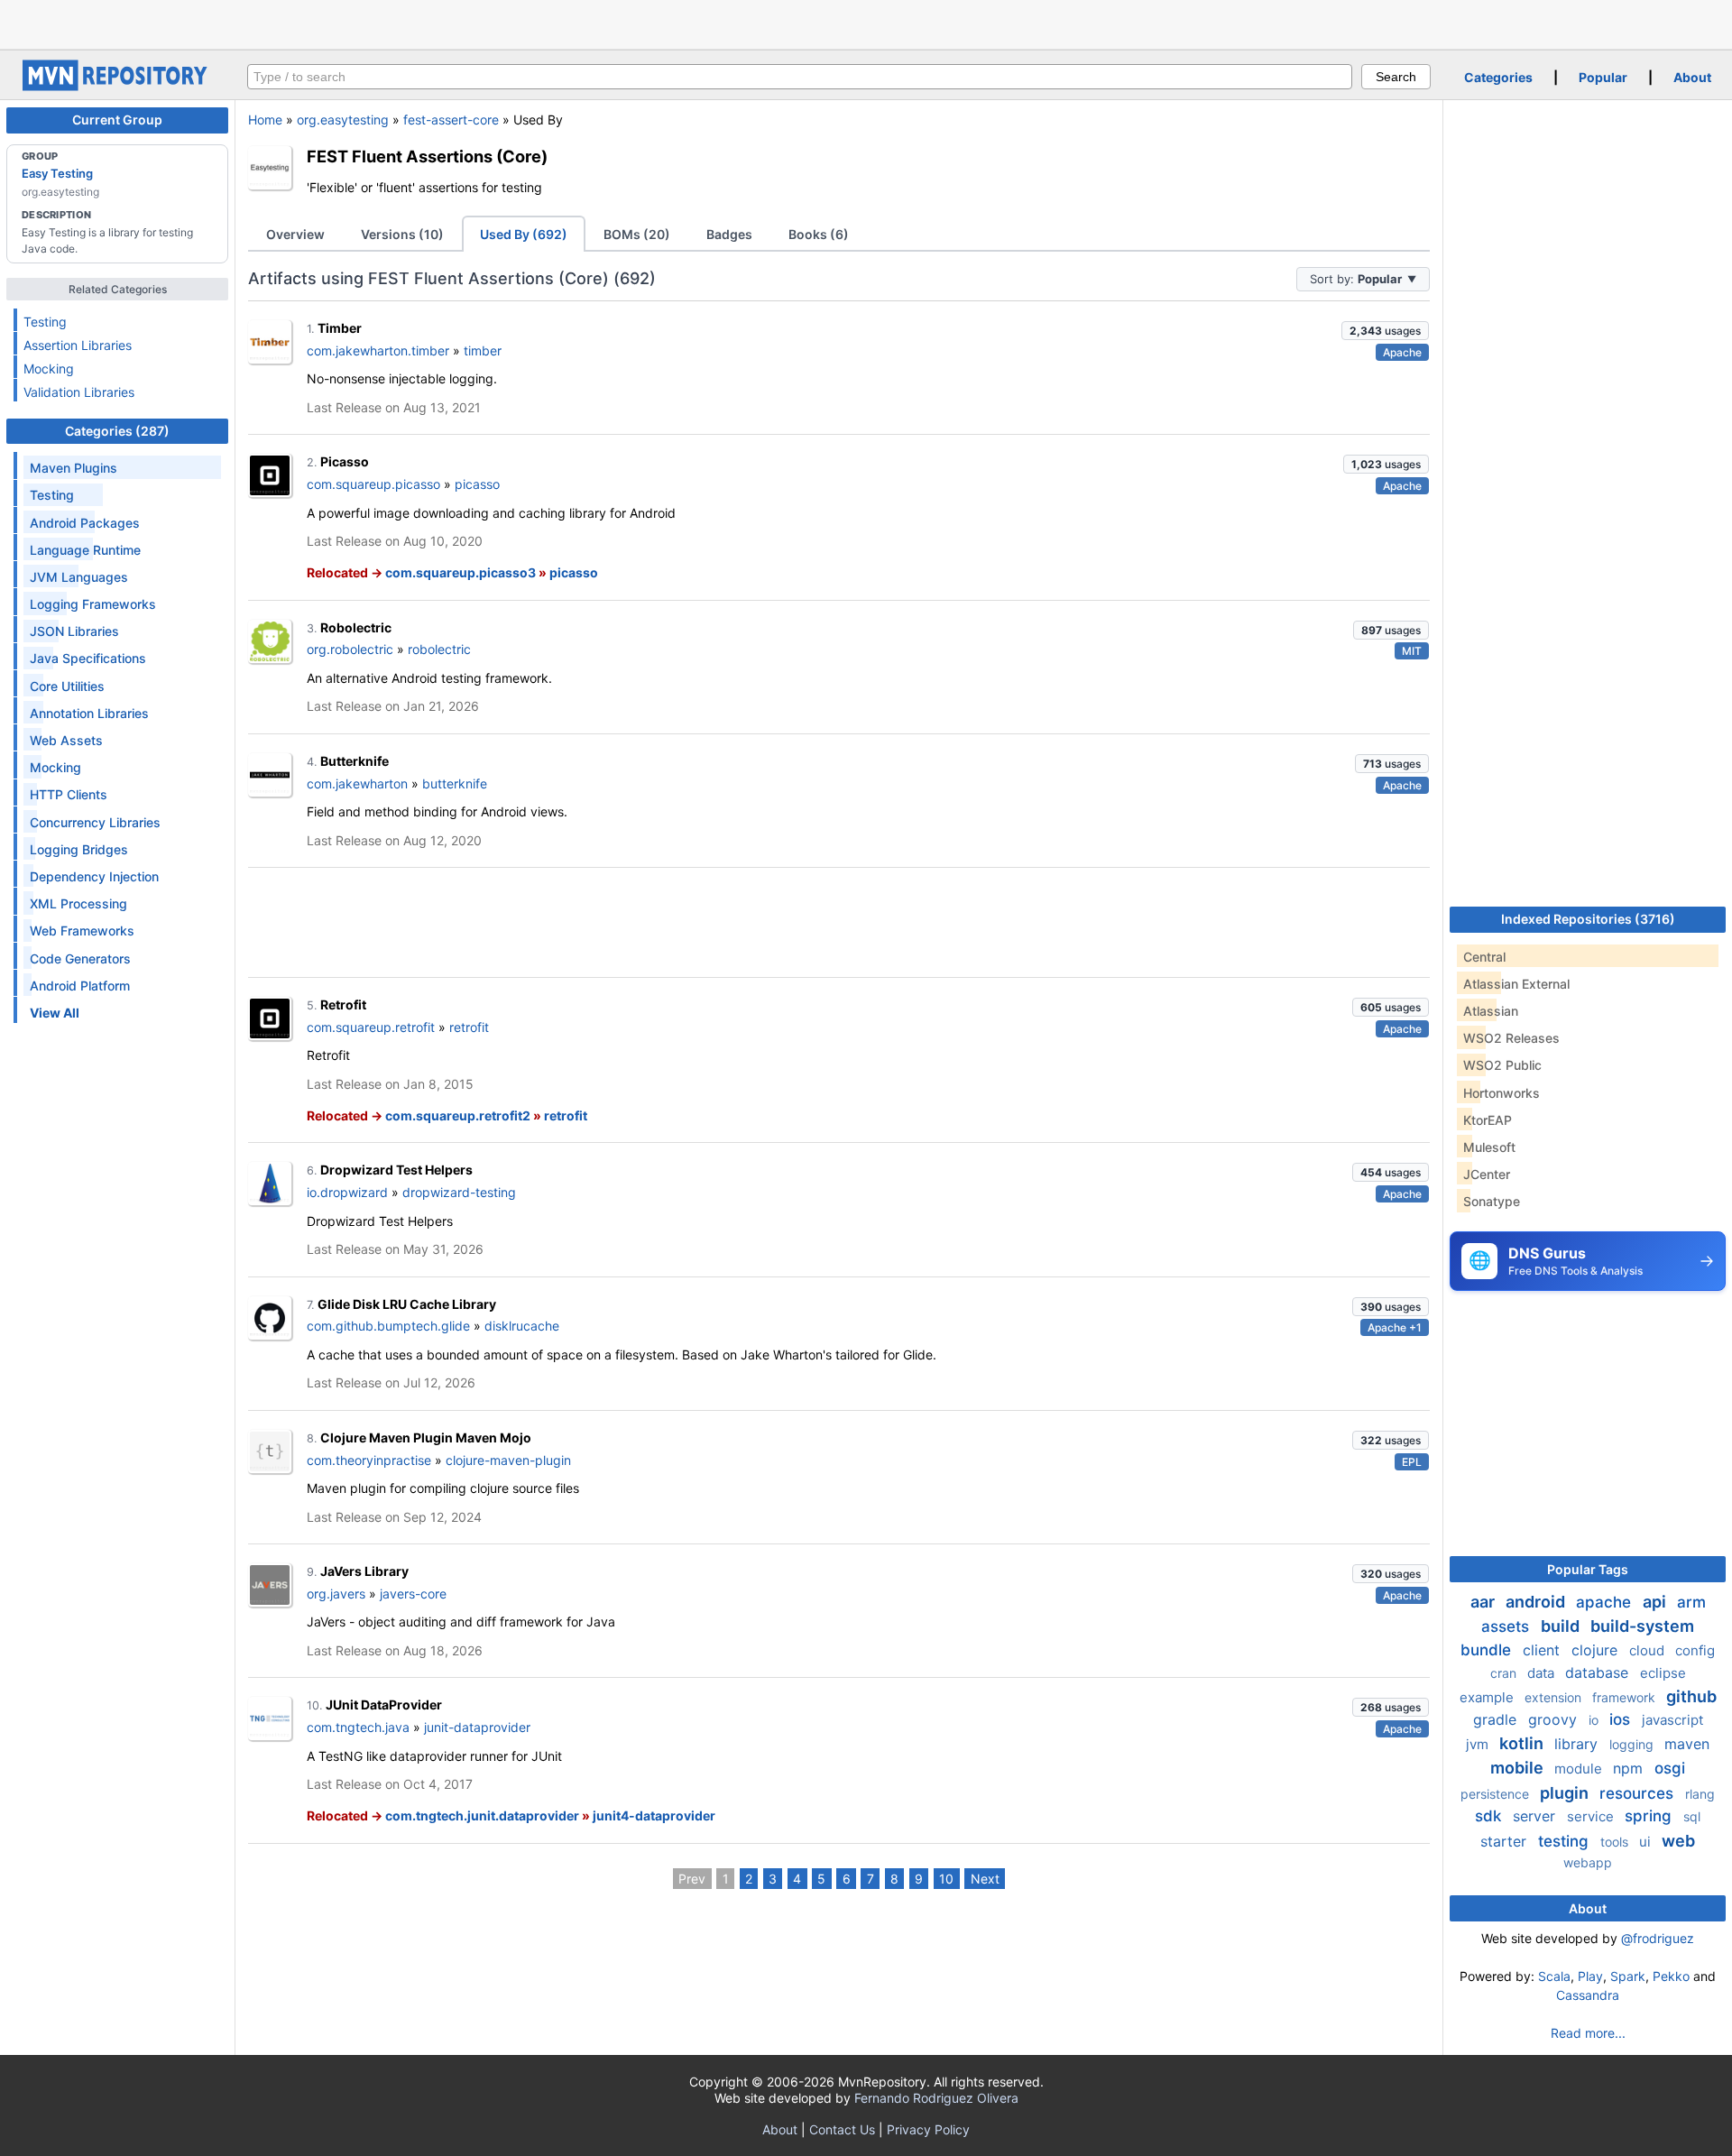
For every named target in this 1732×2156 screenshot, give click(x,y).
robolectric (439, 649)
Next (985, 1879)
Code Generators (80, 958)
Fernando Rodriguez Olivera (936, 2098)
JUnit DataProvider (384, 1705)
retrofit (469, 1027)
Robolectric (356, 627)
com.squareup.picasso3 (461, 572)
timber (483, 350)
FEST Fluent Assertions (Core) (427, 156)
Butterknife (355, 761)
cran (1505, 1673)
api (1656, 1602)
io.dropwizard (347, 1192)
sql (1692, 1816)
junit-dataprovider (477, 1727)
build (1562, 1626)
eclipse (1663, 1673)
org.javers (336, 1594)
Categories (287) (117, 431)
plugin (1566, 1793)
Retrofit (343, 1004)
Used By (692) (524, 234)
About (1692, 77)
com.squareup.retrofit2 (458, 1115)
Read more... (1588, 2033)
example (1488, 1697)
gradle (1497, 1719)
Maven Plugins (74, 468)
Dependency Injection (94, 876)
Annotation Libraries (89, 713)
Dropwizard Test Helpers (396, 1170)
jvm (1479, 1744)
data (1543, 1673)
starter (1506, 1841)
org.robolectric (350, 649)
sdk (1490, 1816)
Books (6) (819, 234)
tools (1616, 1842)
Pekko (1671, 1976)
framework (1626, 1697)
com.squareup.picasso (373, 484)
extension (1555, 1697)
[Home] (117, 86)
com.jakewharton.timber (378, 350)
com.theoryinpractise (369, 1460)
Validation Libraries (79, 392)
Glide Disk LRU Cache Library (407, 1304)
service (1592, 1816)
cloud (1649, 1650)
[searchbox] (800, 77)
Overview (295, 234)
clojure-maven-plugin (508, 1460)
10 (946, 1879)
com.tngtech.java (358, 1727)
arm (1691, 1602)
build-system (1642, 1626)
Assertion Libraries (78, 345)
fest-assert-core (451, 120)
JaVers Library (364, 1571)
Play (1590, 1976)
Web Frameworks (82, 931)
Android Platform (80, 986)
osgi (1670, 1768)
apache (1606, 1602)
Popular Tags (1588, 1569)
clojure (1597, 1650)
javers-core (413, 1594)
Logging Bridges (79, 849)
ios (1622, 1719)
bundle (1488, 1650)
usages (1385, 331)
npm (1630, 1768)
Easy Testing (57, 173)
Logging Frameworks (93, 604)
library (1578, 1744)
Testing (45, 322)
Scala (1554, 1976)
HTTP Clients (69, 794)
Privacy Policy (928, 2129)
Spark (1628, 1976)
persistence (1497, 1794)
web (1678, 1841)
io (1595, 1720)
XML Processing (78, 903)
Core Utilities (67, 686)
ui (1647, 1842)
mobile (1519, 1768)
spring (1650, 1816)
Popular (1603, 77)
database (1599, 1672)
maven (1687, 1744)
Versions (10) (402, 234)
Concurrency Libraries (95, 822)
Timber (340, 328)
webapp (1588, 1862)
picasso (477, 484)
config (1695, 1650)
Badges (729, 234)
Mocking (49, 369)
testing (1566, 1841)
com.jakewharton (357, 783)
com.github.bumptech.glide (388, 1326)
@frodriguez (1658, 1938)
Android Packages (85, 523)
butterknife (455, 783)
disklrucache (522, 1326)
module (1580, 1769)
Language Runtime (85, 550)
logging (1633, 1744)
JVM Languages (79, 577)
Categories (1498, 77)
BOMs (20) (637, 234)
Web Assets (66, 740)
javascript (1672, 1720)
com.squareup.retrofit (371, 1027)
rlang (1700, 1794)
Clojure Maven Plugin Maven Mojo (426, 1437)
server (1536, 1816)
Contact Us (842, 2129)
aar (1484, 1602)
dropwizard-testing (459, 1192)
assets (1507, 1626)
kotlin (1523, 1743)
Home (265, 120)
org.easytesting (343, 120)
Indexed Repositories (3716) (1588, 919)
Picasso (345, 461)
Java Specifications (88, 658)
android (1537, 1602)
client (1543, 1650)
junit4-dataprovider (654, 1815)
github (1691, 1696)
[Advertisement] (866, 23)
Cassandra (1588, 1995)
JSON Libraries (74, 631)
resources (1639, 1793)
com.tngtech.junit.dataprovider (482, 1815)
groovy (1555, 1719)
